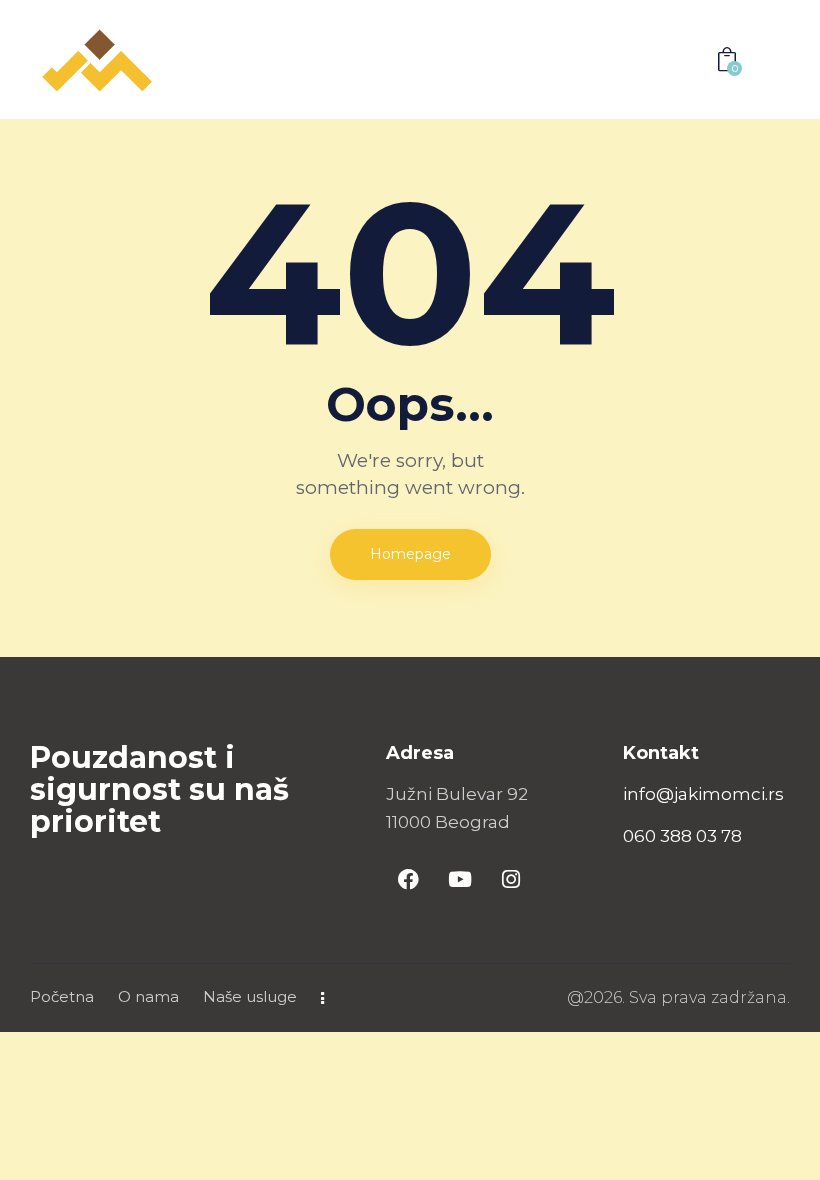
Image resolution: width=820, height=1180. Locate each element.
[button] (681, 59)
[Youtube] (460, 880)
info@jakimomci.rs (703, 794)
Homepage (410, 554)
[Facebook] (409, 880)
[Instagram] (511, 880)
